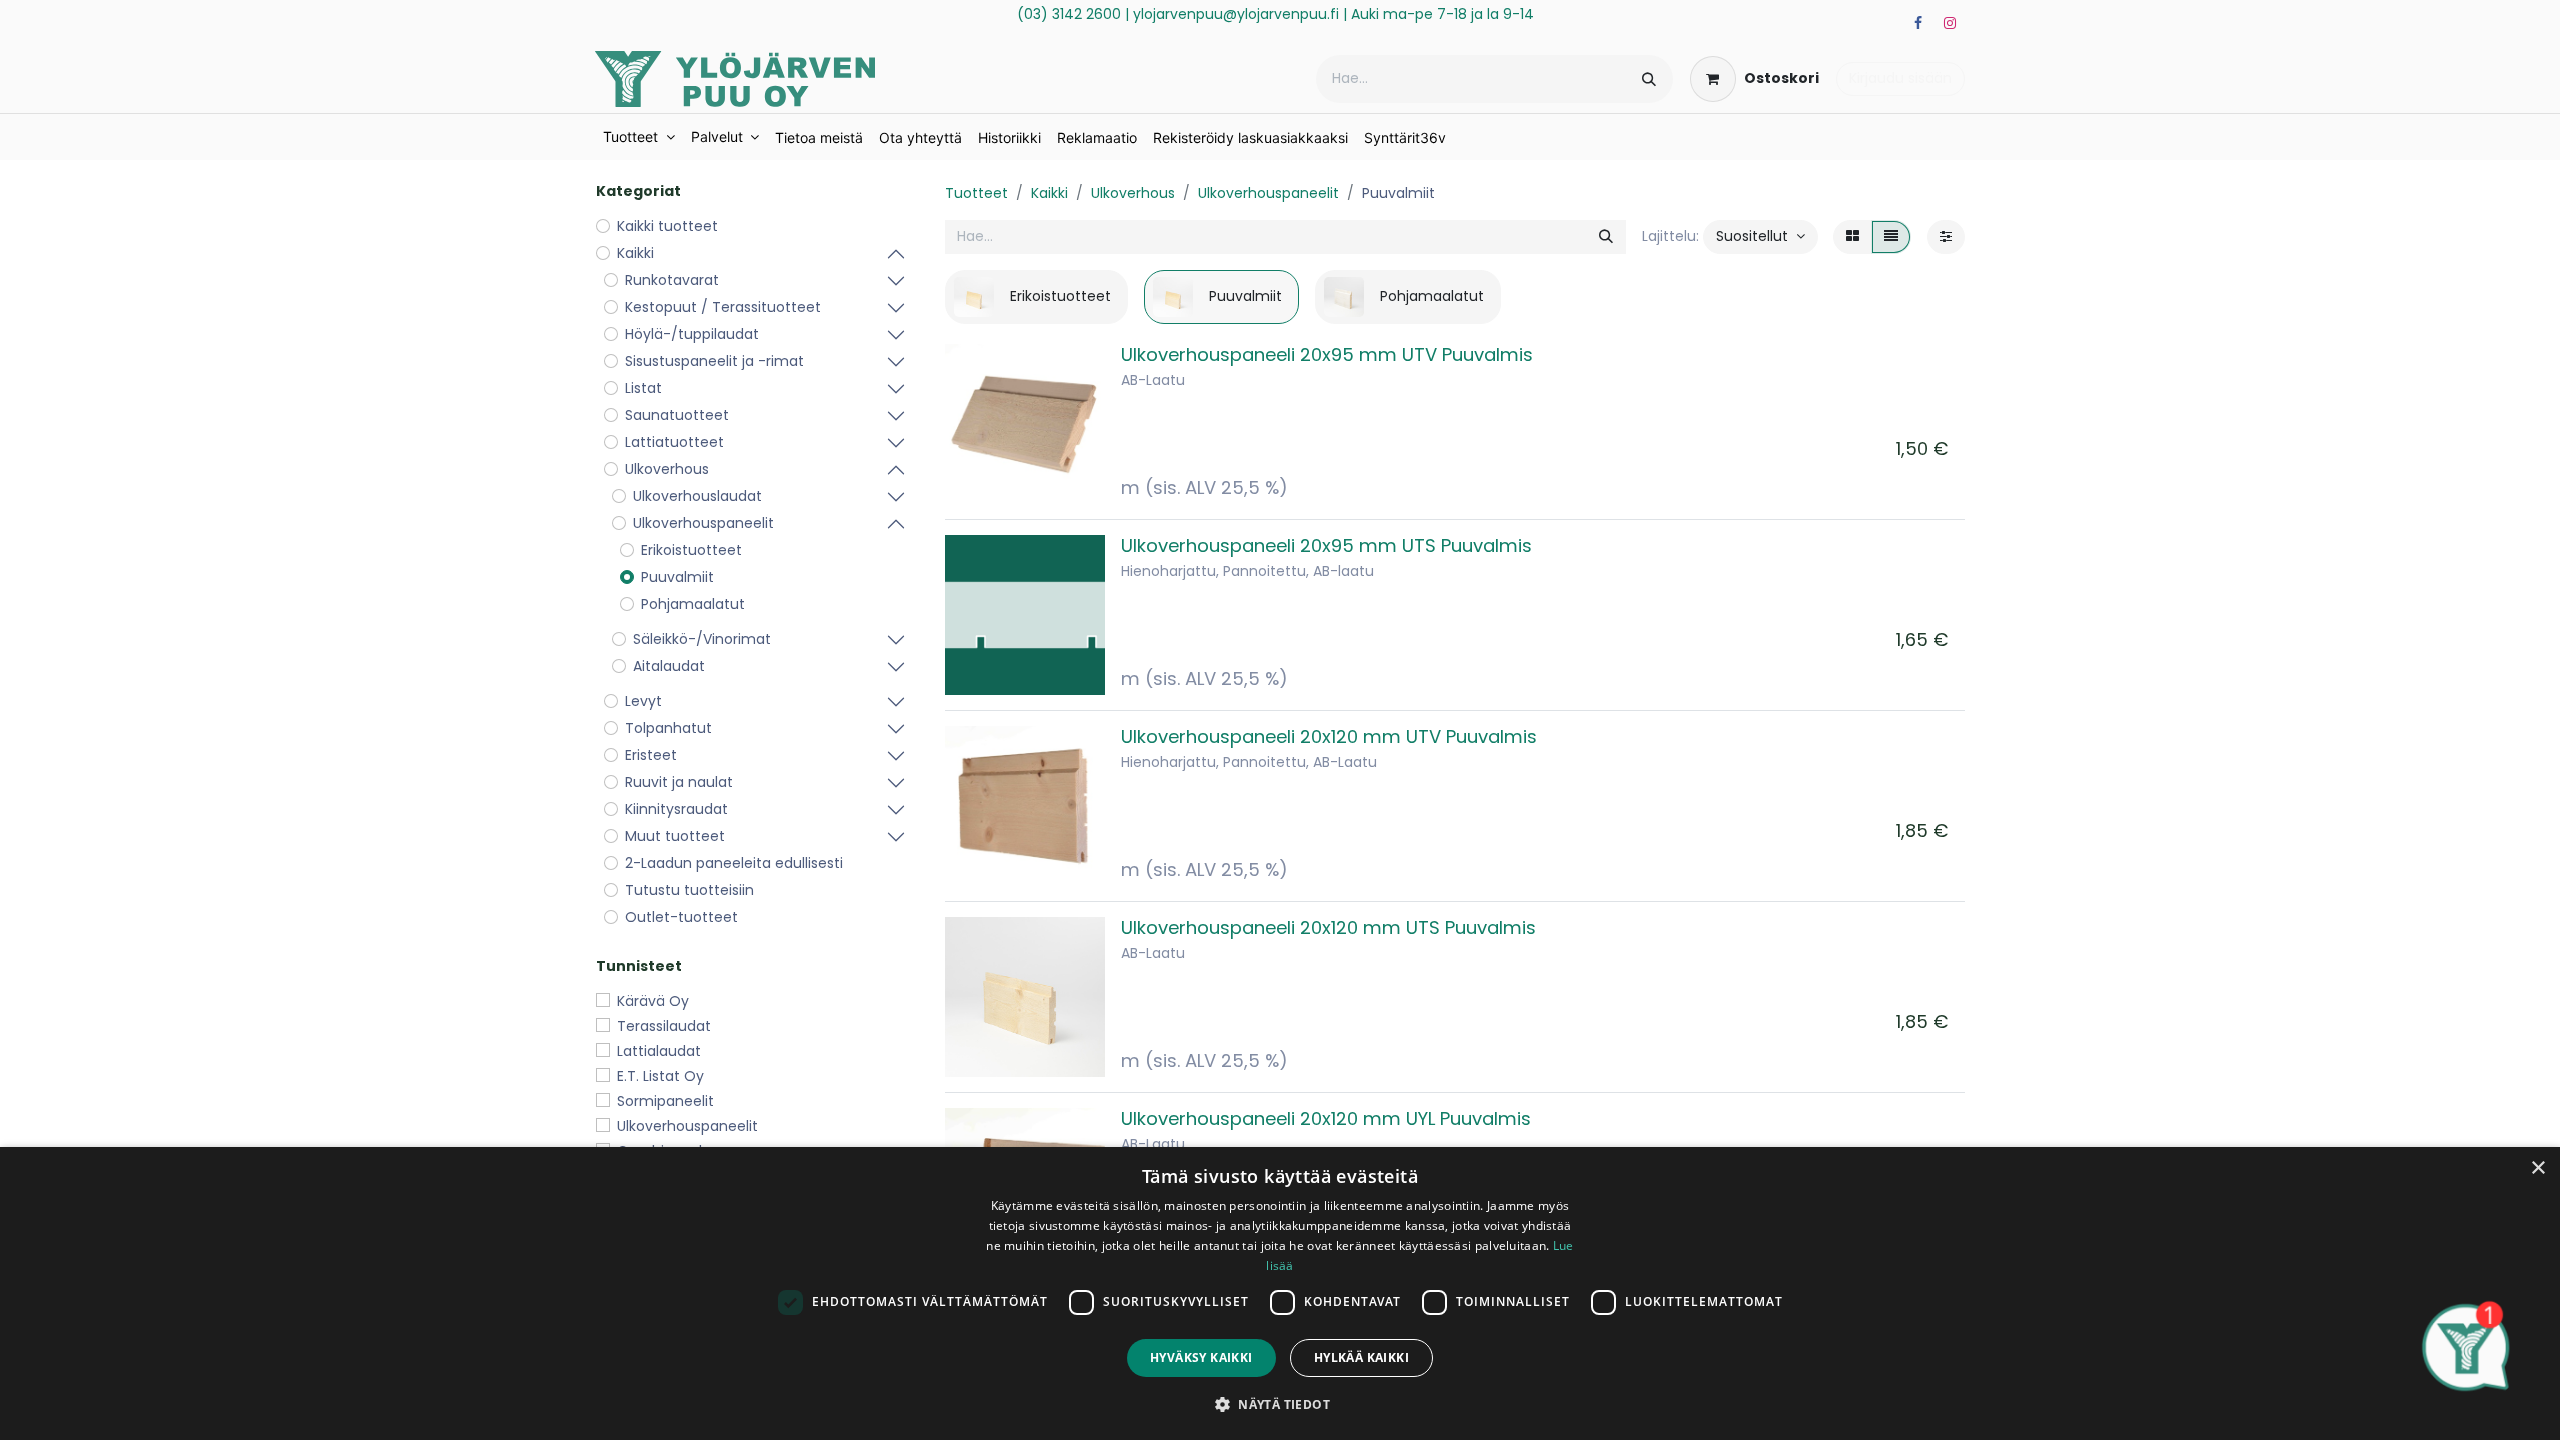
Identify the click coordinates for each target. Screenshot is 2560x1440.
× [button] (2537, 1168)
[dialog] (1280, 1293)
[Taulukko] (1852, 237)
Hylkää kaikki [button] (1361, 1357)
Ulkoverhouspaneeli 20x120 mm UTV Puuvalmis (1329, 736)
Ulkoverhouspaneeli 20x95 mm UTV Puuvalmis (1327, 354)
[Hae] (1649, 79)
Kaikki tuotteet (667, 226)
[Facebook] (1918, 23)
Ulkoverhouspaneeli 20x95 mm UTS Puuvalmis (1326, 545)
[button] (1760, 237)
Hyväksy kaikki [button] (1201, 1357)
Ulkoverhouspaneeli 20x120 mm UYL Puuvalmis (1326, 1118)
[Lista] (1891, 237)
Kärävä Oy (653, 1001)
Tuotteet (976, 193)
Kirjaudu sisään (1900, 78)
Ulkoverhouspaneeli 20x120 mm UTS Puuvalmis (1328, 927)
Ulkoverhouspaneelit (687, 1126)
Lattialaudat (659, 1051)
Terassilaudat (664, 1026)
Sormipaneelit (665, 1101)
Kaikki (1049, 193)
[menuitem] (639, 137)
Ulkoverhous (1133, 193)
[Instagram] (1950, 23)
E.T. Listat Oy (660, 1076)
